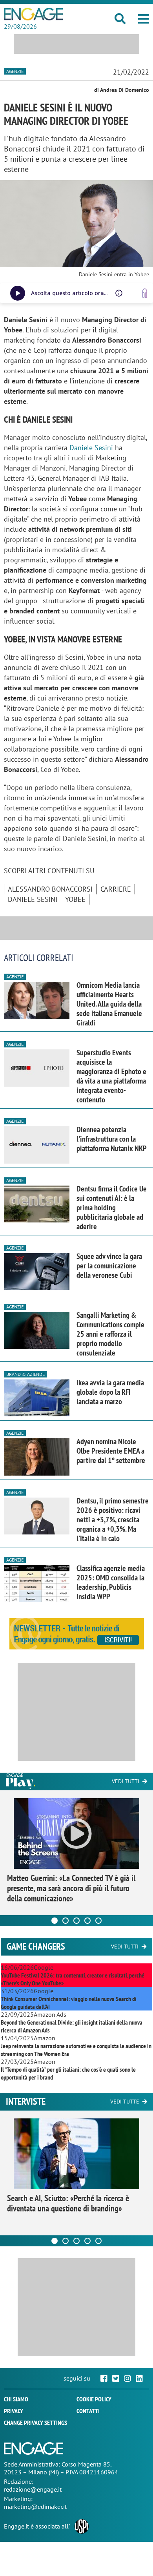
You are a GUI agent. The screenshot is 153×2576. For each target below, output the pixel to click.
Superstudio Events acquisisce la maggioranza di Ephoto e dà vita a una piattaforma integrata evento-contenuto (111, 1076)
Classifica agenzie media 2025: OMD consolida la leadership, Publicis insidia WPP (111, 1582)
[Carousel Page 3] (76, 1921)
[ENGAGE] (33, 14)
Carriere (116, 889)
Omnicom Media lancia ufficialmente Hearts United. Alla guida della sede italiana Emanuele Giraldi (109, 1004)
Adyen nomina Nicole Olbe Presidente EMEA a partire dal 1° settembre (111, 1451)
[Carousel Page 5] (98, 1921)
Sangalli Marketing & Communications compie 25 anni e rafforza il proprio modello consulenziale (110, 1334)
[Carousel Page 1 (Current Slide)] (55, 1921)
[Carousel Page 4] (87, 1921)
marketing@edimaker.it (35, 2507)
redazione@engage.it (33, 2489)
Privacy (14, 2411)
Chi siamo (16, 2399)
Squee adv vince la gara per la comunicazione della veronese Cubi (109, 1266)
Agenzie (15, 71)
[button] (144, 19)
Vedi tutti (126, 1781)
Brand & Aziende (25, 1374)
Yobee (75, 899)
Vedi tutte (125, 2102)
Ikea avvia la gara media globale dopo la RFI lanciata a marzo (110, 1392)
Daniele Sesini (91, 448)
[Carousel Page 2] (66, 1921)
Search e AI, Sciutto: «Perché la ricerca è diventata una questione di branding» (68, 2203)
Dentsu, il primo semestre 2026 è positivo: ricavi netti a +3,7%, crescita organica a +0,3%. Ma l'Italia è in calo (113, 1520)
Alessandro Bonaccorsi (50, 889)
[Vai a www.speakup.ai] (145, 293)
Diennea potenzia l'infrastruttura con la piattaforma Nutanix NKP (112, 1139)
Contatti (88, 2411)
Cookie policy (94, 2399)
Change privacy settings (36, 2423)
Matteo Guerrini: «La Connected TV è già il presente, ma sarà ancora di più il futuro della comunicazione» (71, 1888)
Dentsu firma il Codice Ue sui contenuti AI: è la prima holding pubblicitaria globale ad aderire (112, 1208)
